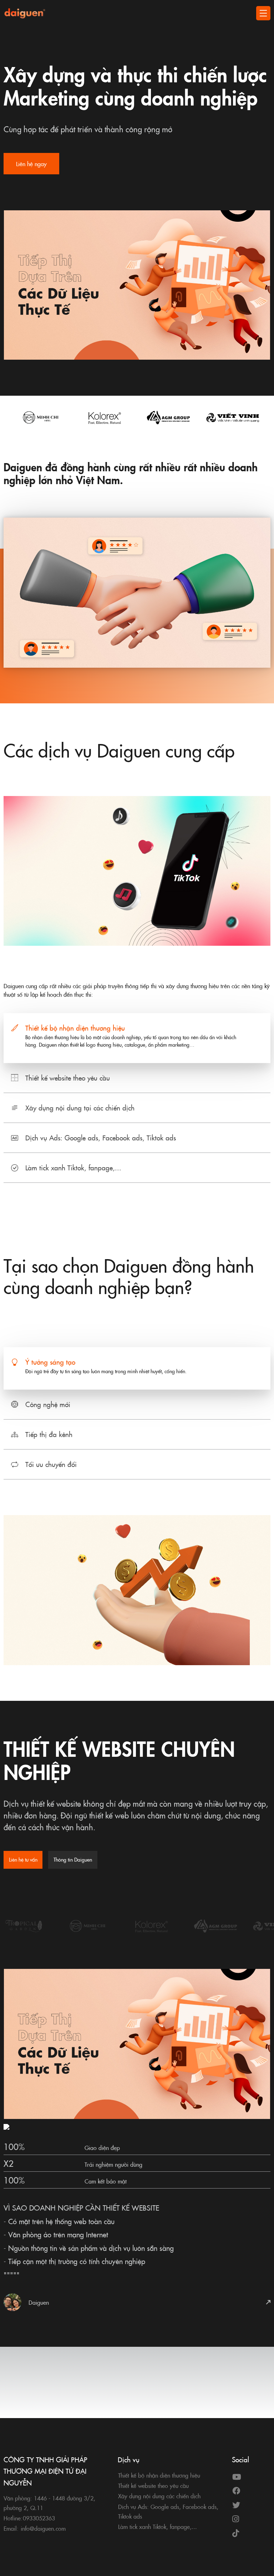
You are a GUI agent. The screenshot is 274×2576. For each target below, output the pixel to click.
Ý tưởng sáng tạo (50, 1362)
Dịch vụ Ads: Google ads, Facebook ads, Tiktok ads (101, 1137)
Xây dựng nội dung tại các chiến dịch (80, 1107)
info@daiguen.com (43, 2528)
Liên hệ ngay (31, 164)
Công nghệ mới (48, 1404)
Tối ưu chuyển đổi (51, 1464)
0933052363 (39, 2518)
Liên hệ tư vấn (23, 1859)
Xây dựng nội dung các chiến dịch (159, 2496)
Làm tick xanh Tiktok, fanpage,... (73, 1167)
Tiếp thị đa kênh (49, 1434)
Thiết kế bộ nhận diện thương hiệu (75, 1028)
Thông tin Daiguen (73, 1859)
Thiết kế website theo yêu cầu (68, 1077)
